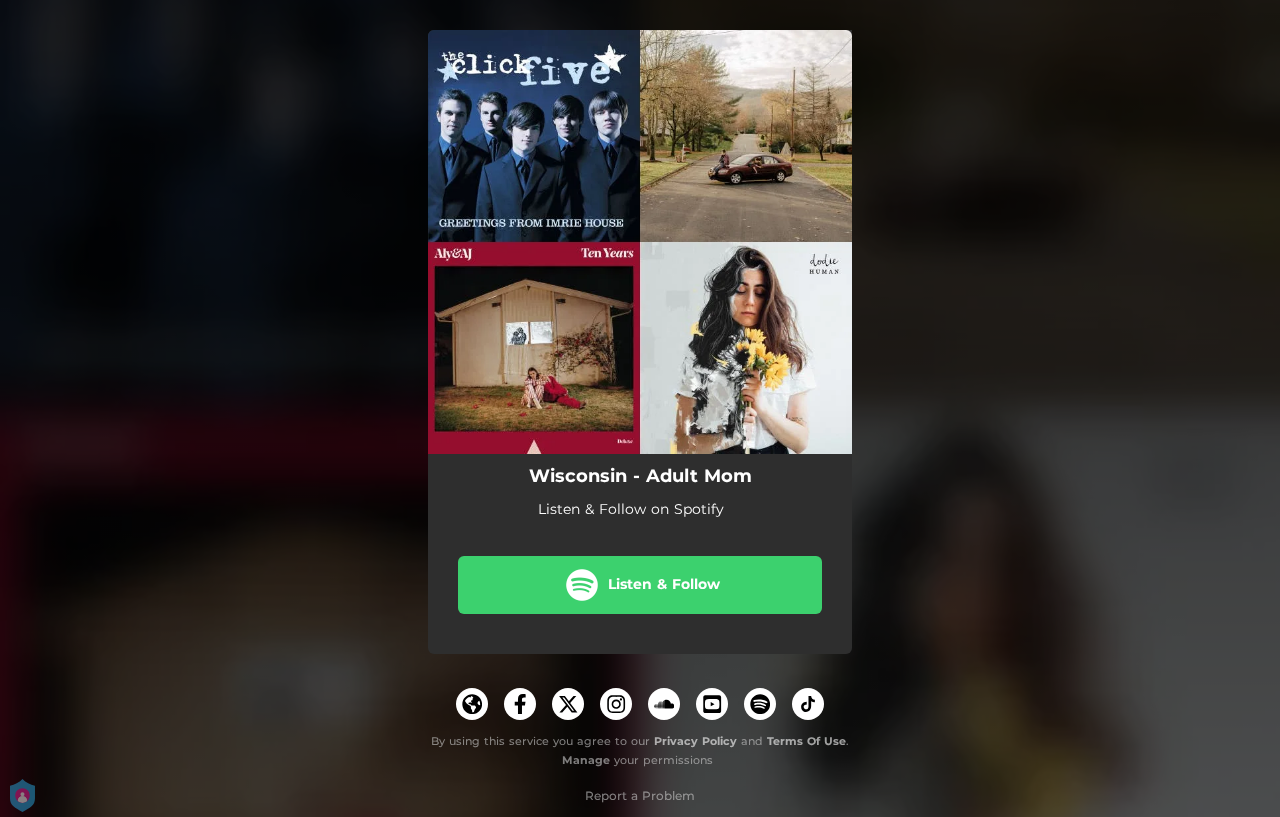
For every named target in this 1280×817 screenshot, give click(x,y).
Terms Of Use (806, 741)
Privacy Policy (695, 741)
